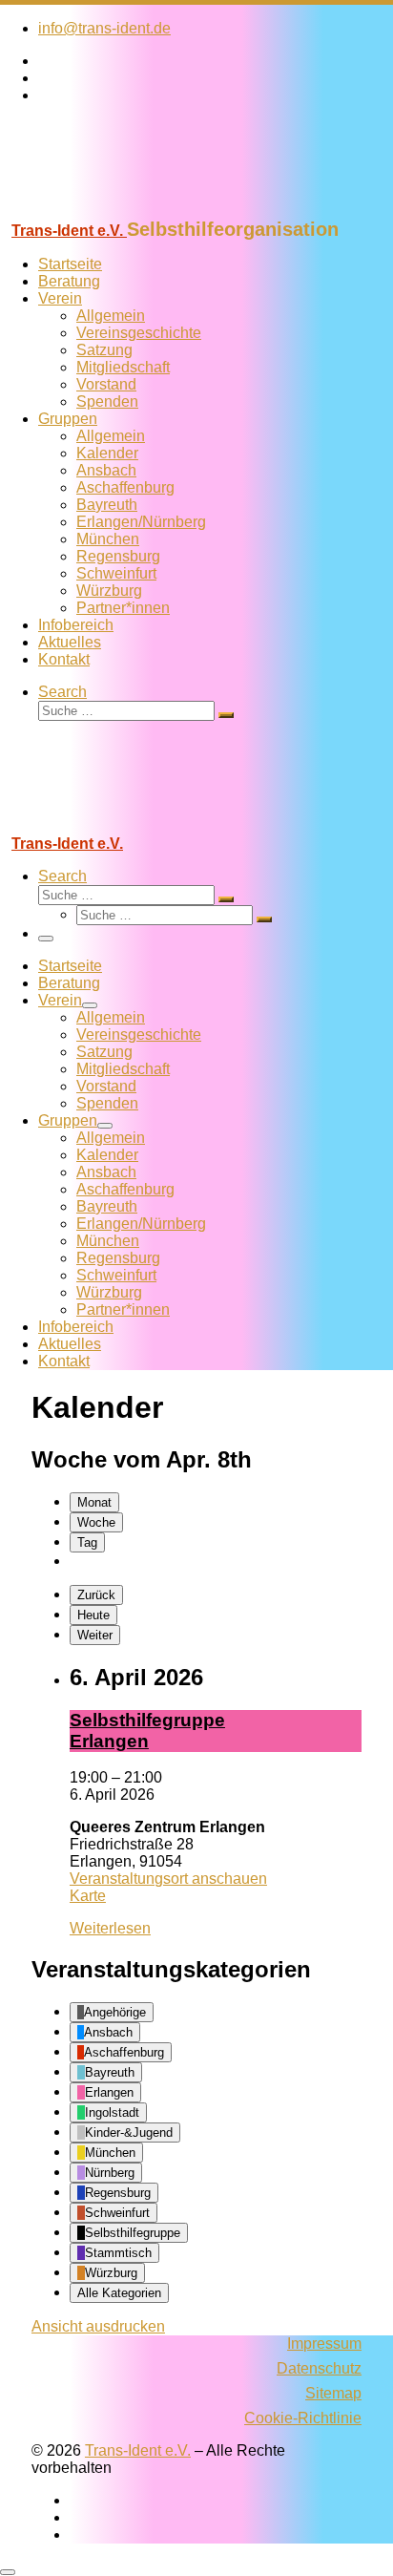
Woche (96, 1522)
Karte (88, 1896)
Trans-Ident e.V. (138, 2450)
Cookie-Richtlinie (303, 2418)
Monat (94, 1502)
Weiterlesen (110, 1928)
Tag (87, 1542)
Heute (93, 1615)
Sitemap (333, 2393)
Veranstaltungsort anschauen (168, 1879)
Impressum (324, 2344)
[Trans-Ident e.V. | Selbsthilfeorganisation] (119, 210)
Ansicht (98, 2326)
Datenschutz (319, 2368)
